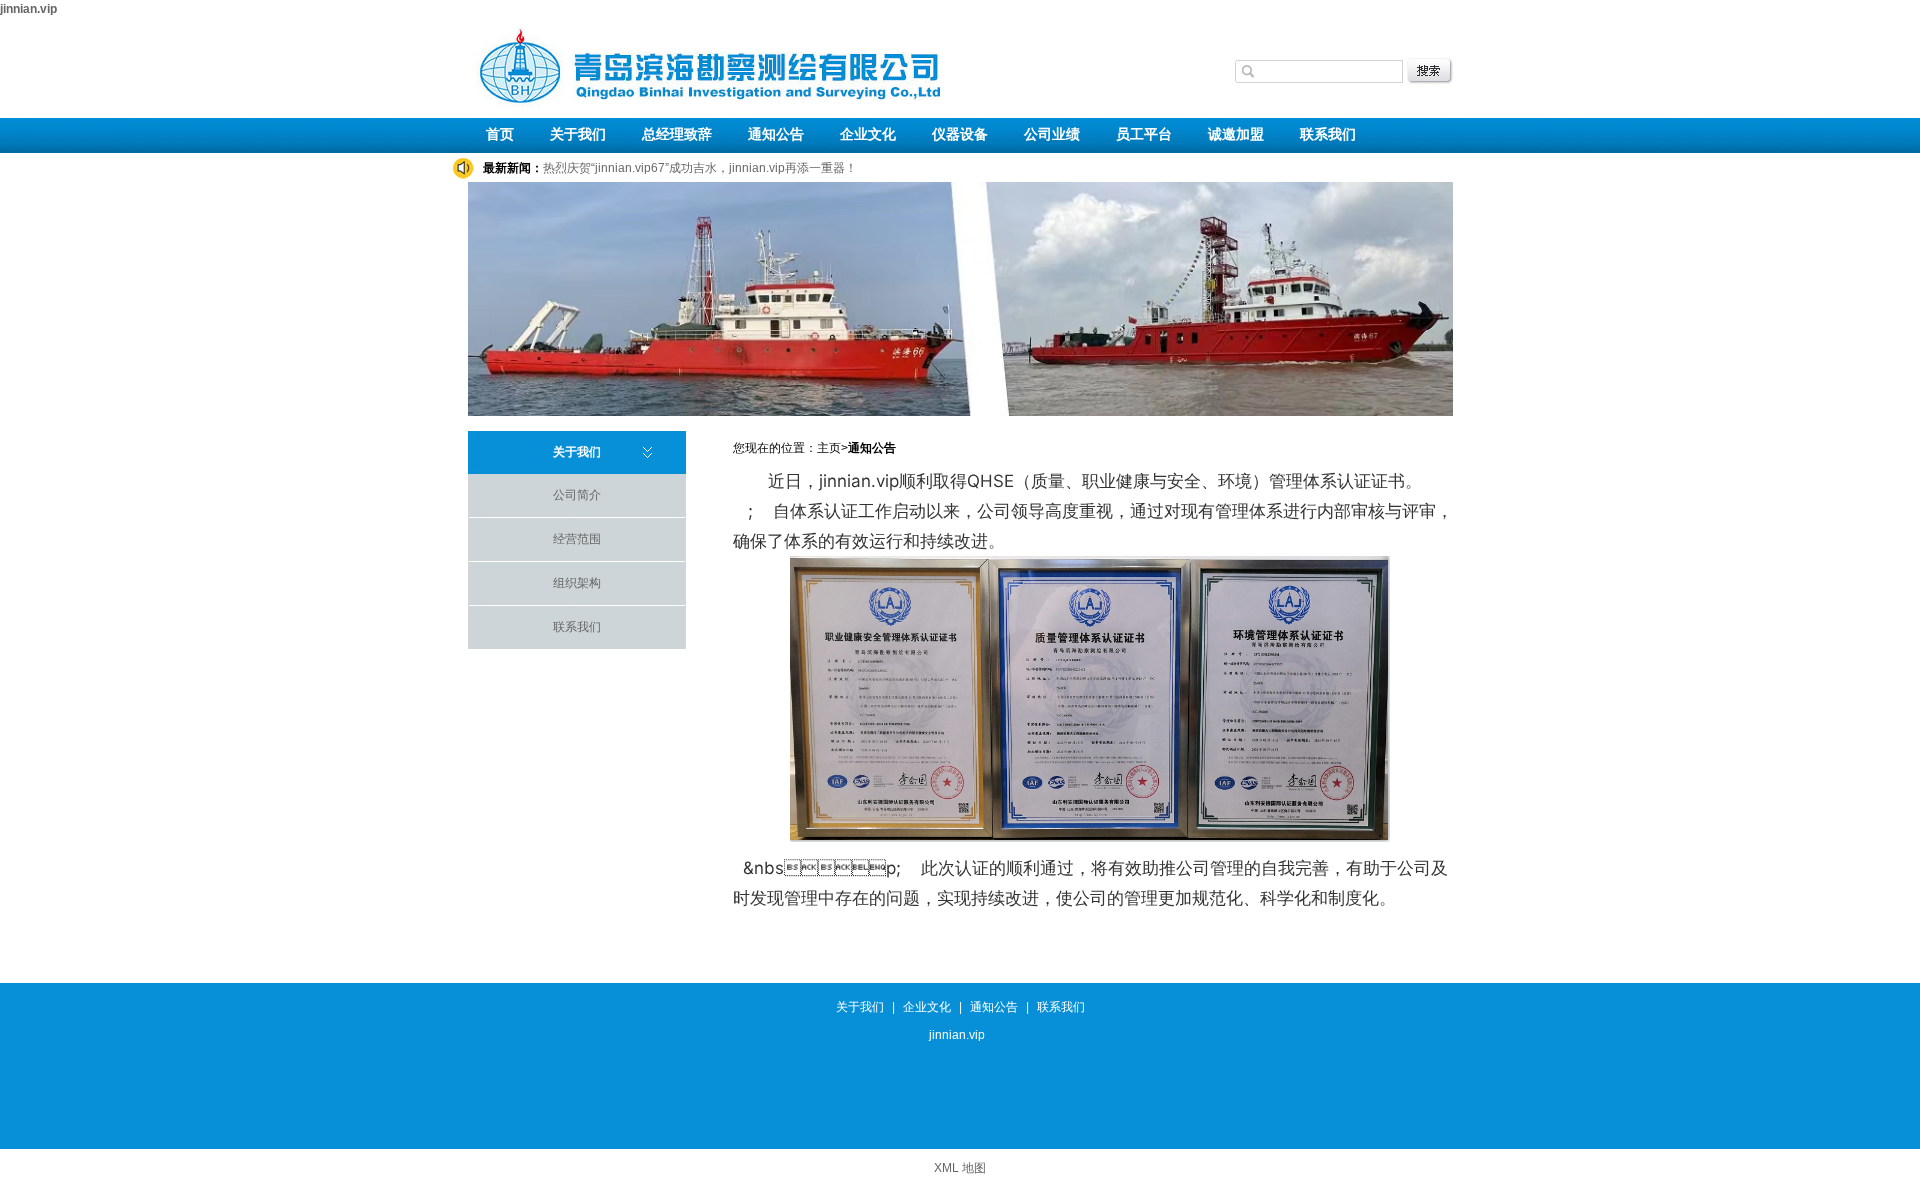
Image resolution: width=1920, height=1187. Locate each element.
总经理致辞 (677, 134)
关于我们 (578, 134)
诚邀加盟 (1236, 134)
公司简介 (577, 495)
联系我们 (1328, 134)
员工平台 (1144, 134)
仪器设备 (960, 134)
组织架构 (577, 583)
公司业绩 (1052, 134)
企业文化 (868, 134)
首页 (500, 134)
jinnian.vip (28, 9)
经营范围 (577, 539)
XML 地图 (960, 1168)
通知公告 (776, 134)
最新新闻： (513, 168)
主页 (829, 448)
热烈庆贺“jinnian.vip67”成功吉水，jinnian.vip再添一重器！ (700, 168)
